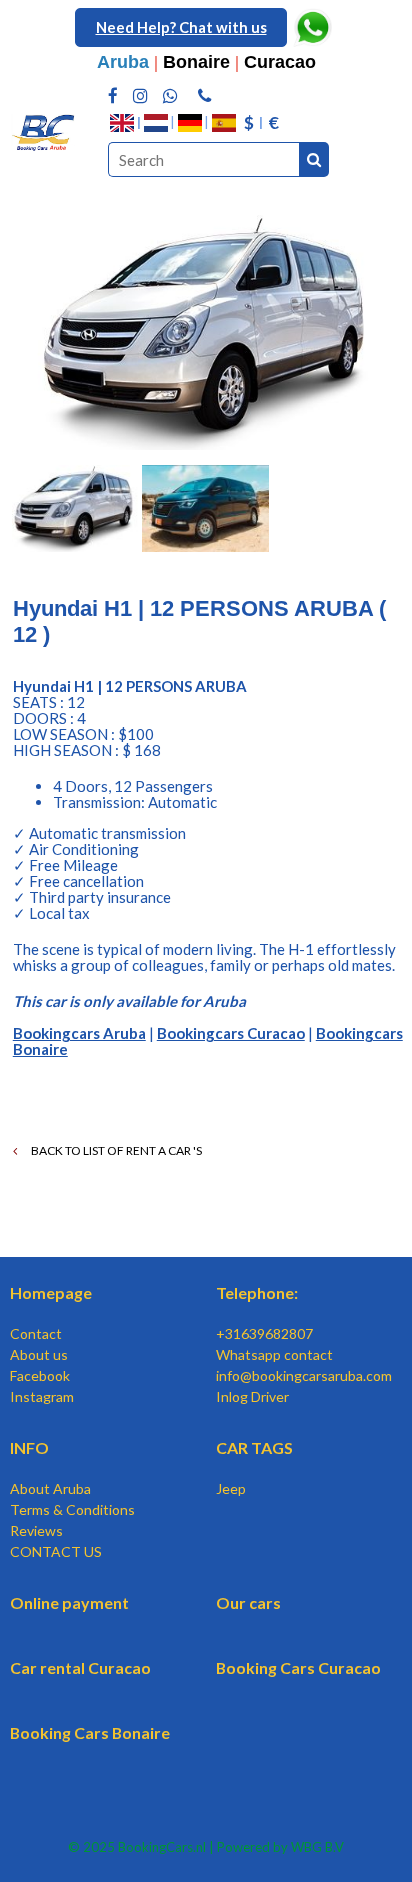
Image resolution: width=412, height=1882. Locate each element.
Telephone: (257, 1292)
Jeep (231, 1488)
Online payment (69, 1602)
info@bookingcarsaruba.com (304, 1375)
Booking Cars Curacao (298, 1667)
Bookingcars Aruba (79, 1033)
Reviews (36, 1530)
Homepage (51, 1292)
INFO (29, 1447)
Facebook (40, 1375)
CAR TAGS (254, 1447)
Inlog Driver (252, 1396)
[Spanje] (224, 123)
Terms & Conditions (72, 1509)
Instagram (42, 1396)
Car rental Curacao (80, 1667)
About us (39, 1354)
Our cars (248, 1602)
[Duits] (190, 123)
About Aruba (50, 1488)
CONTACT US (56, 1551)
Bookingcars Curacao (231, 1033)
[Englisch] (122, 123)
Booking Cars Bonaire (90, 1732)
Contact (36, 1333)
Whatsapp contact (274, 1354)
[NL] (156, 123)
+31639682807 (264, 1333)
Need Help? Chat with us (181, 27)
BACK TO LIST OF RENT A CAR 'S (115, 1150)
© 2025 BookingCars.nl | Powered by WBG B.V (206, 1847)
